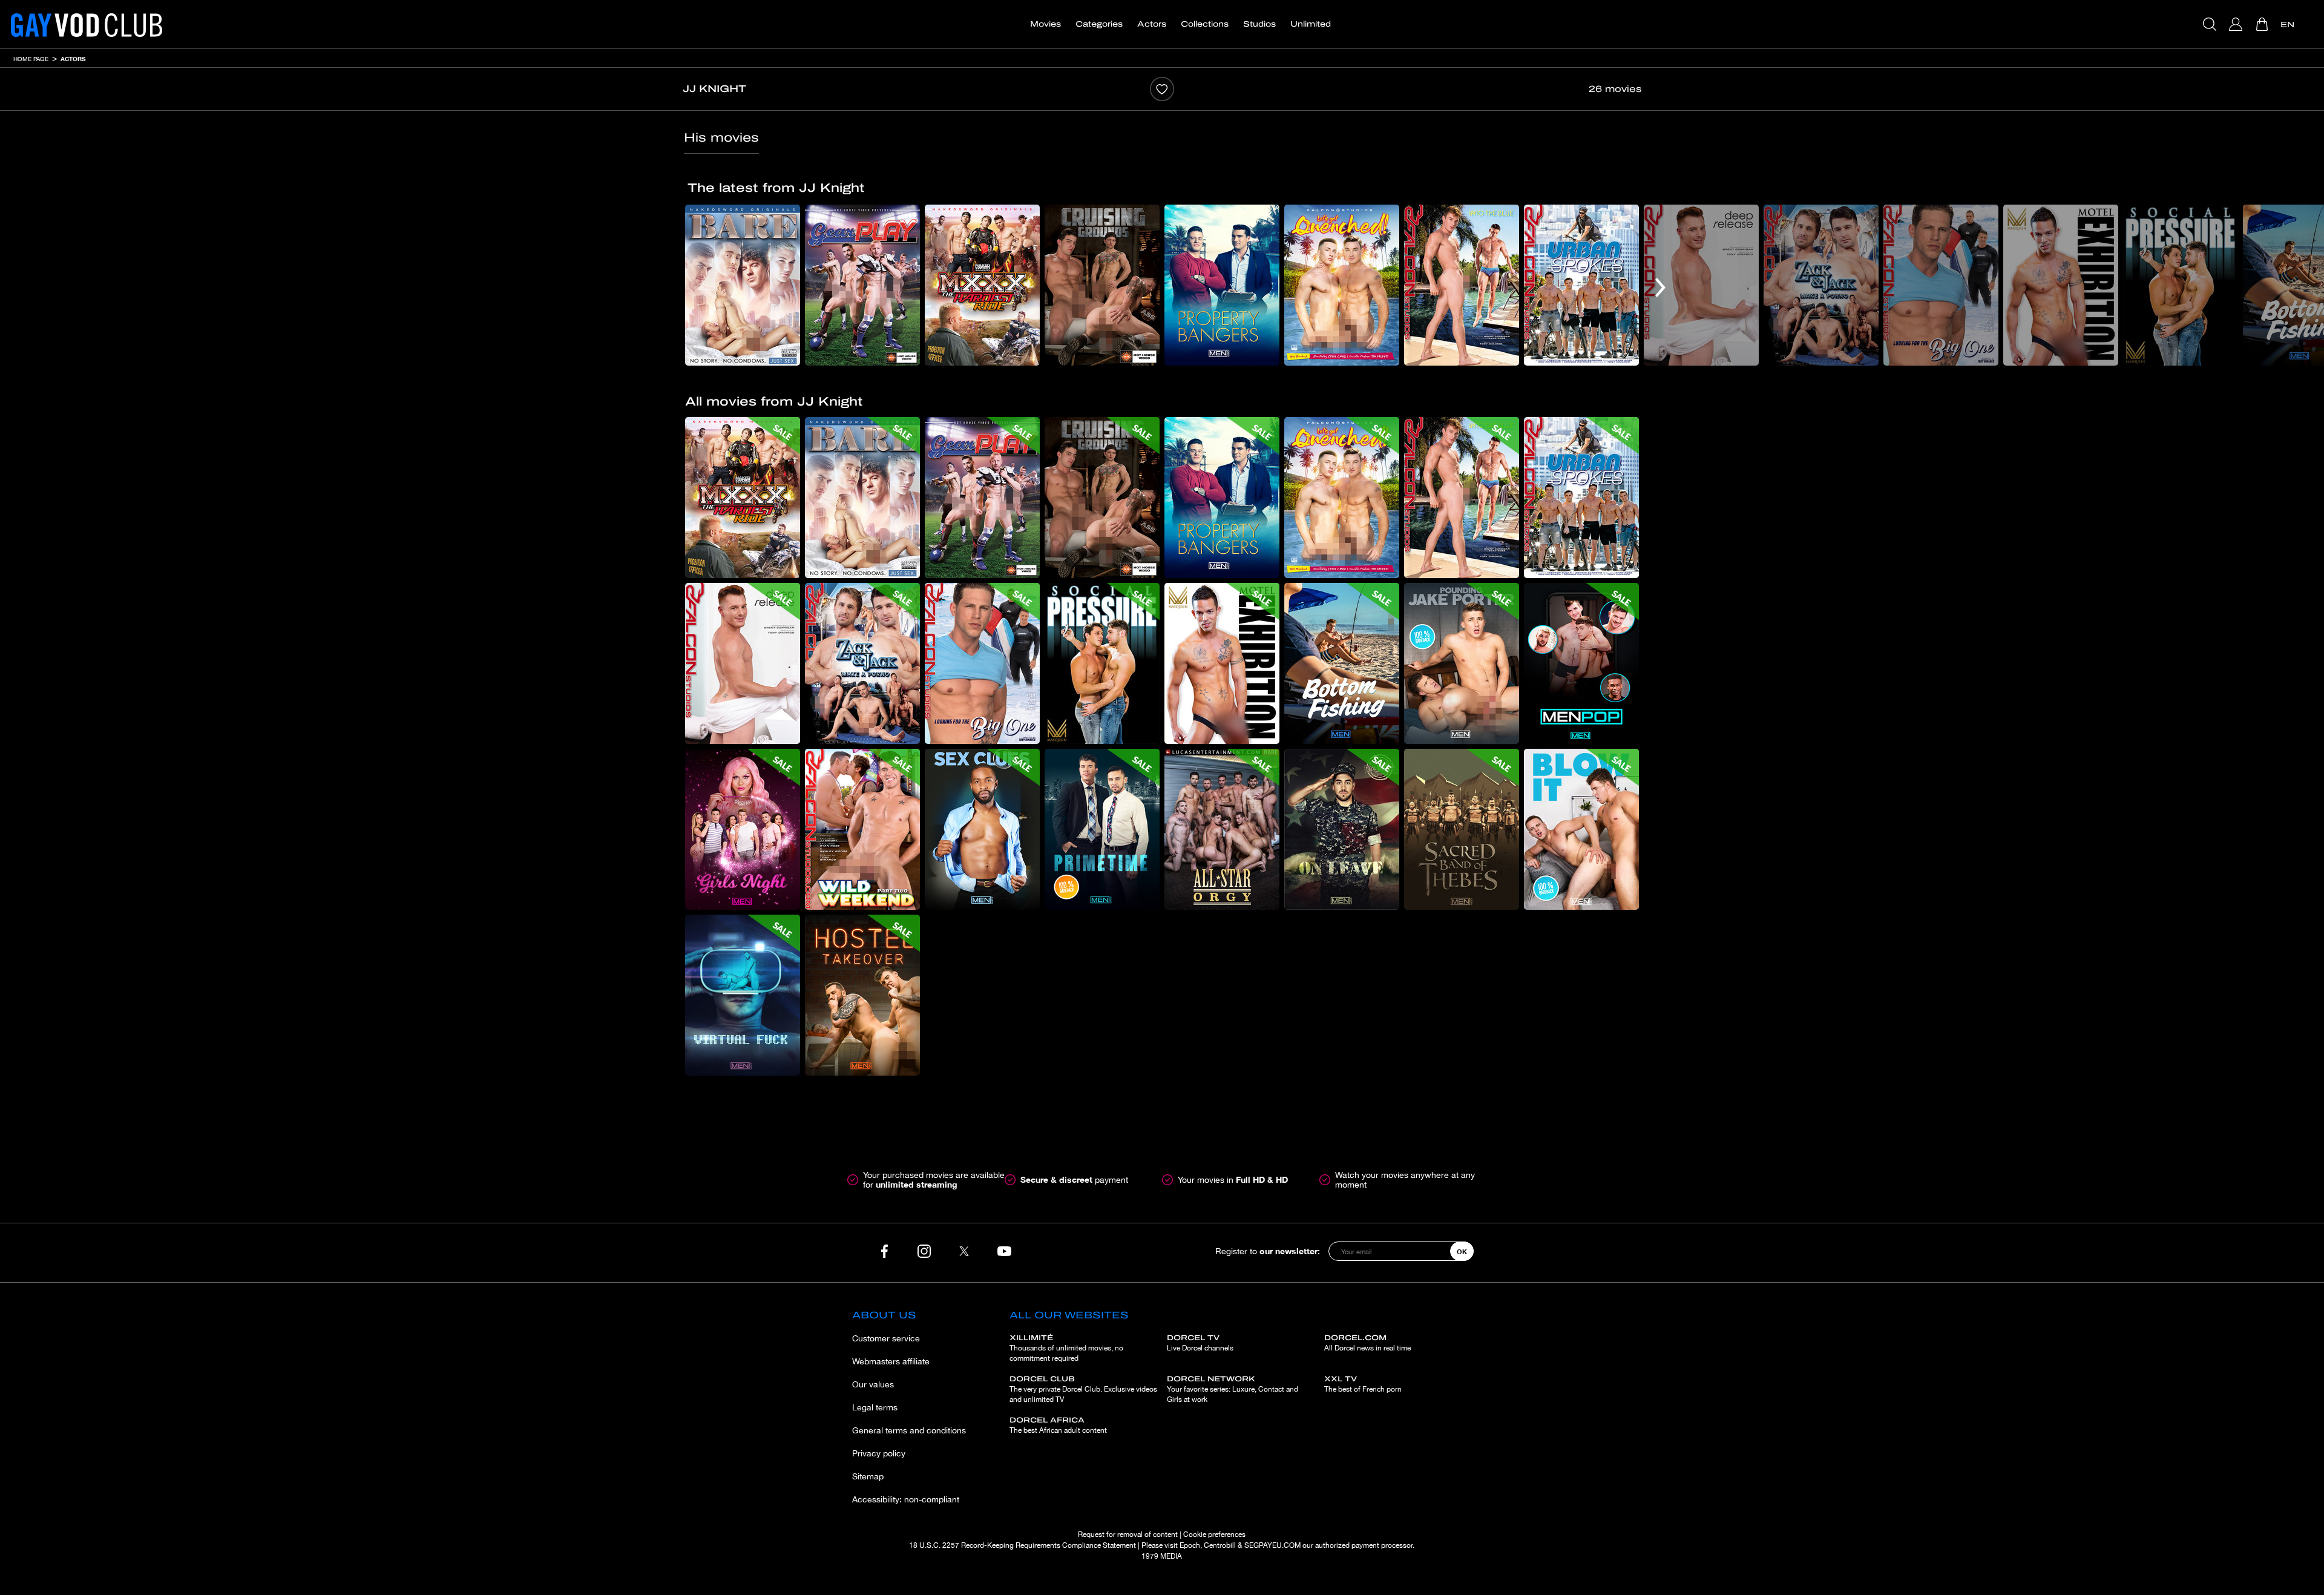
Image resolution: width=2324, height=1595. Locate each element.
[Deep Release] (1701, 285)
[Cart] (2263, 24)
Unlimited (1311, 24)
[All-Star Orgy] (1222, 829)
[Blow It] (1581, 829)
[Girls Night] (743, 829)
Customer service (886, 1338)
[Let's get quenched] (1342, 285)
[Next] (1660, 288)
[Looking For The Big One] (1941, 285)
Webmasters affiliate (891, 1361)
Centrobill (1220, 1545)
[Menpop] (1581, 663)
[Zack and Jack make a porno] (1821, 285)
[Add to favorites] (1162, 89)
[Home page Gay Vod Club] (87, 24)
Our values (873, 1384)
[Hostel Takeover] (862, 995)
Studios (1259, 24)
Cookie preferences (1214, 1534)
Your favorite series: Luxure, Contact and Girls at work (1233, 1389)
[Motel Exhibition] (2061, 285)
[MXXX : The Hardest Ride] (982, 285)
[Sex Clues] (982, 829)
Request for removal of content (1128, 1534)
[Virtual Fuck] (743, 995)
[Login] (2237, 24)
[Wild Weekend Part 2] (862, 829)
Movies (1045, 24)
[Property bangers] (1222, 285)
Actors (1152, 24)
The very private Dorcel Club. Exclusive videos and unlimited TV (1083, 1389)
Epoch (1190, 1545)
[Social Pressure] (2181, 285)
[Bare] (743, 285)
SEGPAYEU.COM (1272, 1545)
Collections (1205, 24)
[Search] (2211, 24)
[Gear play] (862, 285)
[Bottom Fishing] (1342, 663)
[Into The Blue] (1462, 285)
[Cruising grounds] (1102, 285)
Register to (1268, 1251)
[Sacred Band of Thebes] (1462, 829)
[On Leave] (1342, 829)
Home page (31, 59)
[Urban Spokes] (1581, 285)
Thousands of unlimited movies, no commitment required (1066, 1348)
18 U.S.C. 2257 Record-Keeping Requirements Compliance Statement (1022, 1545)
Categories (1099, 24)
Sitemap (868, 1476)
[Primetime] (1102, 829)
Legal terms (875, 1407)
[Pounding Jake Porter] (1462, 663)
